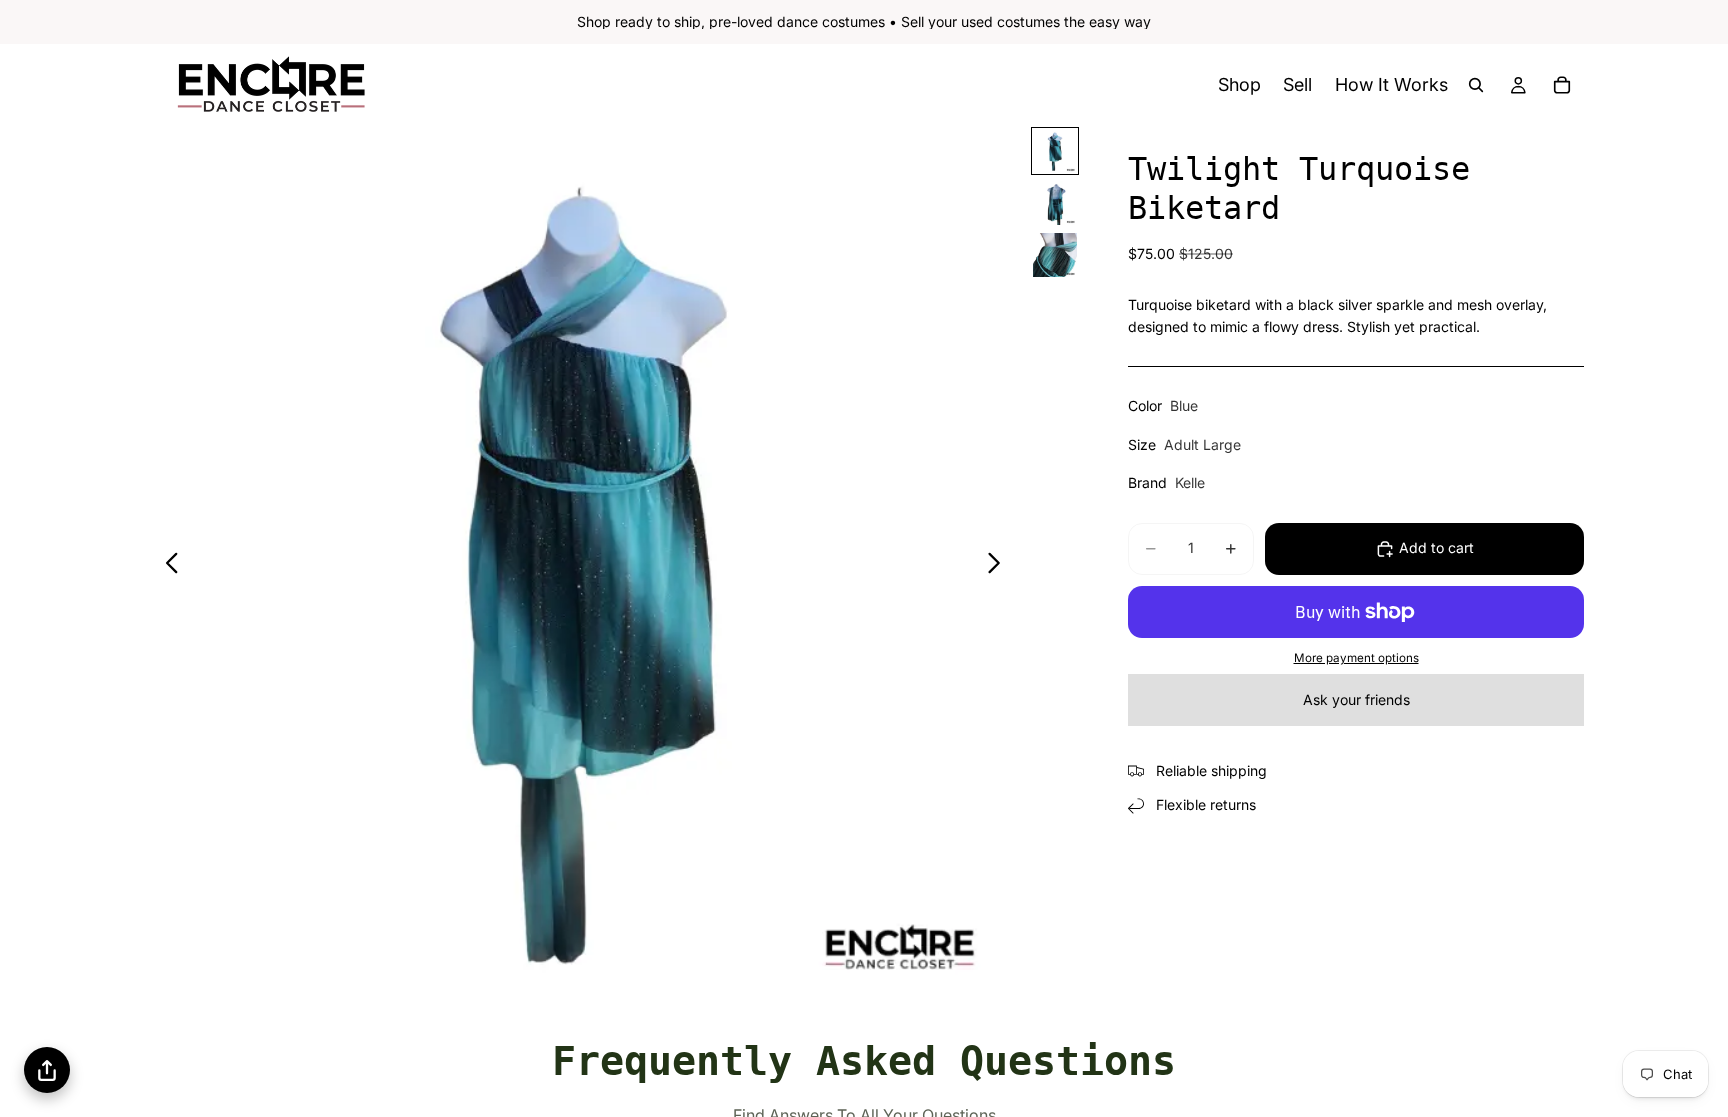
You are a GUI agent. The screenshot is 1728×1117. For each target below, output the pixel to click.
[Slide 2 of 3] (1055, 203)
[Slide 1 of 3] (1055, 151)
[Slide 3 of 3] (1055, 255)
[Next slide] (999, 566)
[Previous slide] (166, 566)
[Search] (1476, 85)
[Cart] (1562, 85)
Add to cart (1436, 547)
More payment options (1356, 658)
